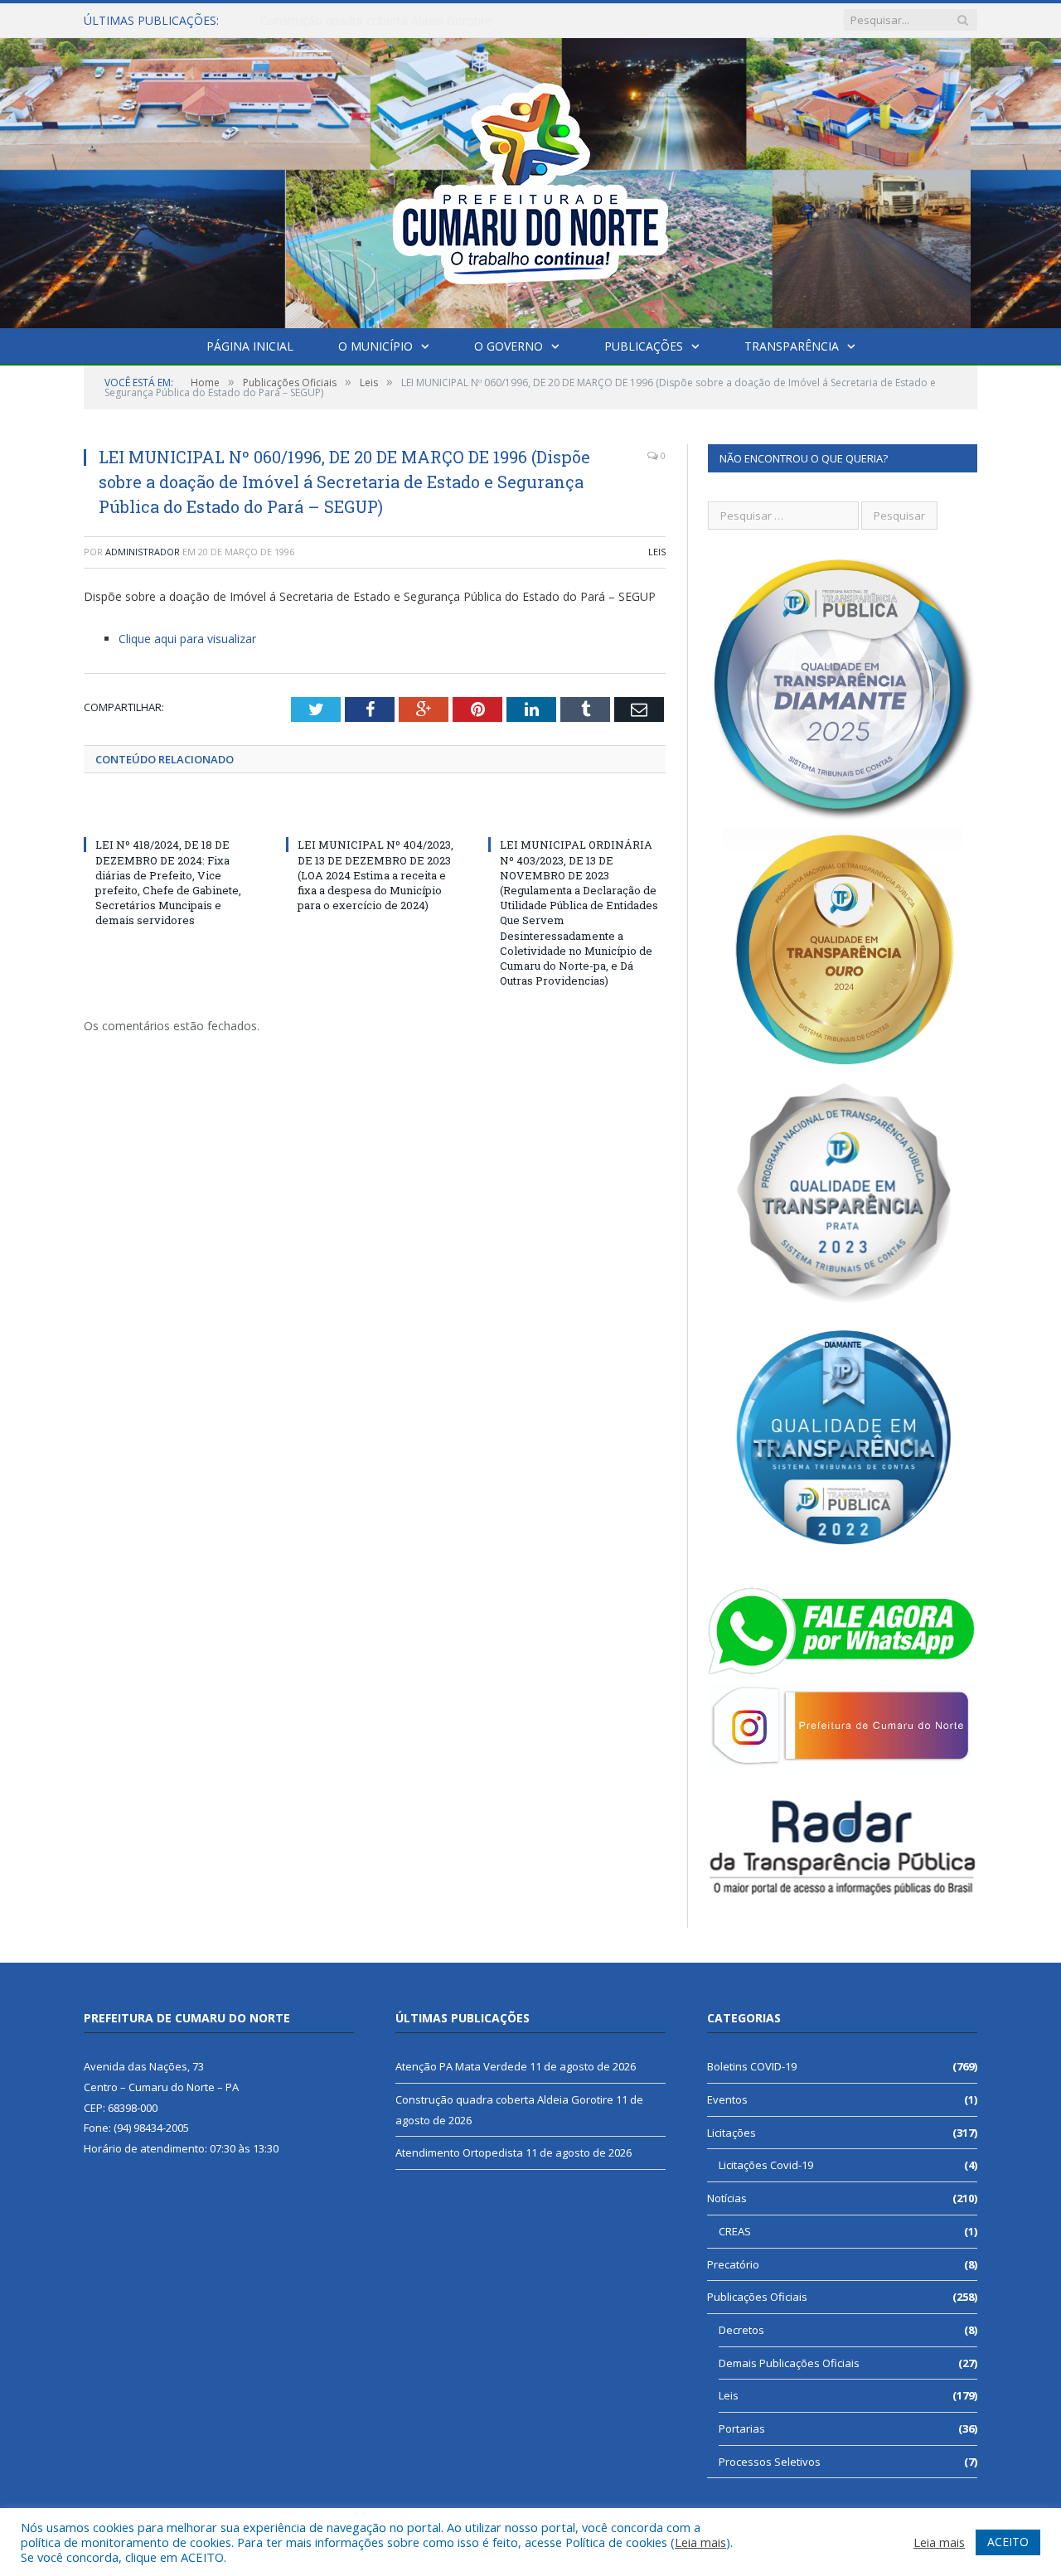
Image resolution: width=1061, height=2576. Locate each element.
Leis (657, 552)
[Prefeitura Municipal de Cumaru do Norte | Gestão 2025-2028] (530, 179)
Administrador (143, 552)
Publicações (644, 346)
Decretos (741, 2330)
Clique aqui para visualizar (187, 639)
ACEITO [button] (1008, 2542)
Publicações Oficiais (757, 2297)
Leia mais (700, 2542)
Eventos (727, 2099)
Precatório (733, 2264)
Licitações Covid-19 (766, 2165)
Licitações (732, 2133)
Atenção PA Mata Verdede (461, 2066)
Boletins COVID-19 (752, 2066)
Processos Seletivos (770, 2462)
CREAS (735, 2231)
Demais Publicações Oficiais (789, 2363)
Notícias (727, 2198)
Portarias (742, 2428)
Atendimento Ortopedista (459, 2152)
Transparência (792, 346)
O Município (375, 346)
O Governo (509, 346)
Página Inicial (250, 346)
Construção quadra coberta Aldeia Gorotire (376, 21)
